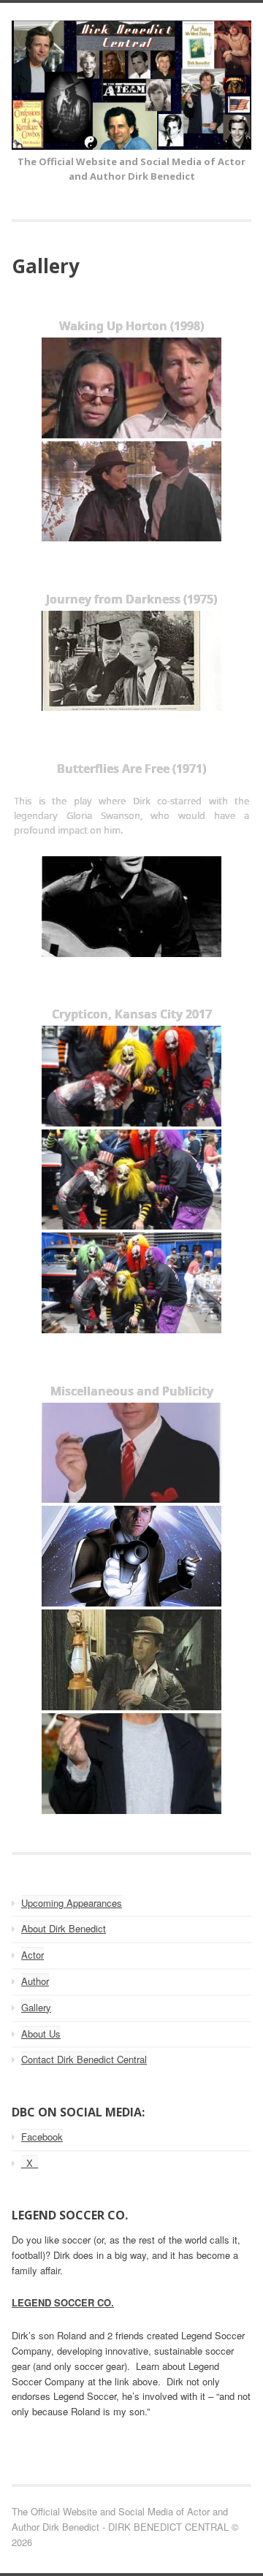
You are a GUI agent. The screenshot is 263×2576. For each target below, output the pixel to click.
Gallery (36, 2007)
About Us (41, 2034)
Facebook (42, 2137)
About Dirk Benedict (64, 1928)
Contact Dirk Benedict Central (84, 2059)
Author (35, 1981)
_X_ (30, 2163)
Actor (33, 1955)
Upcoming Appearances (72, 1903)
